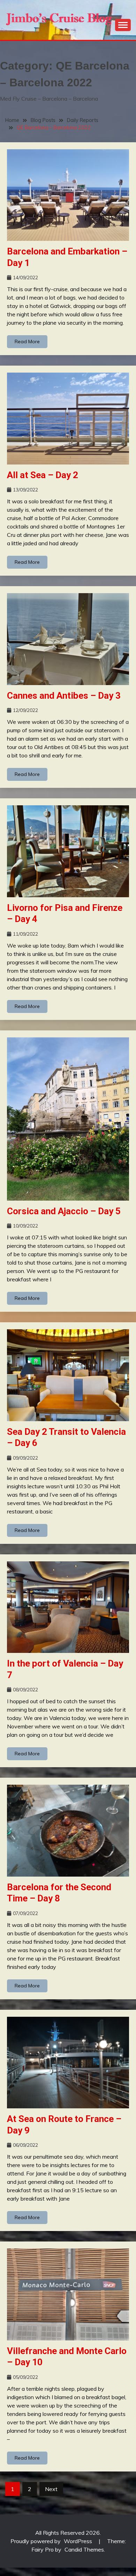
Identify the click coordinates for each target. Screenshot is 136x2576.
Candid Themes (84, 2549)
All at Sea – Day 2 (43, 475)
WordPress (78, 2541)
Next (51, 2489)
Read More (27, 341)
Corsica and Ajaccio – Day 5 (64, 1211)
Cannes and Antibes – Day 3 (64, 696)
